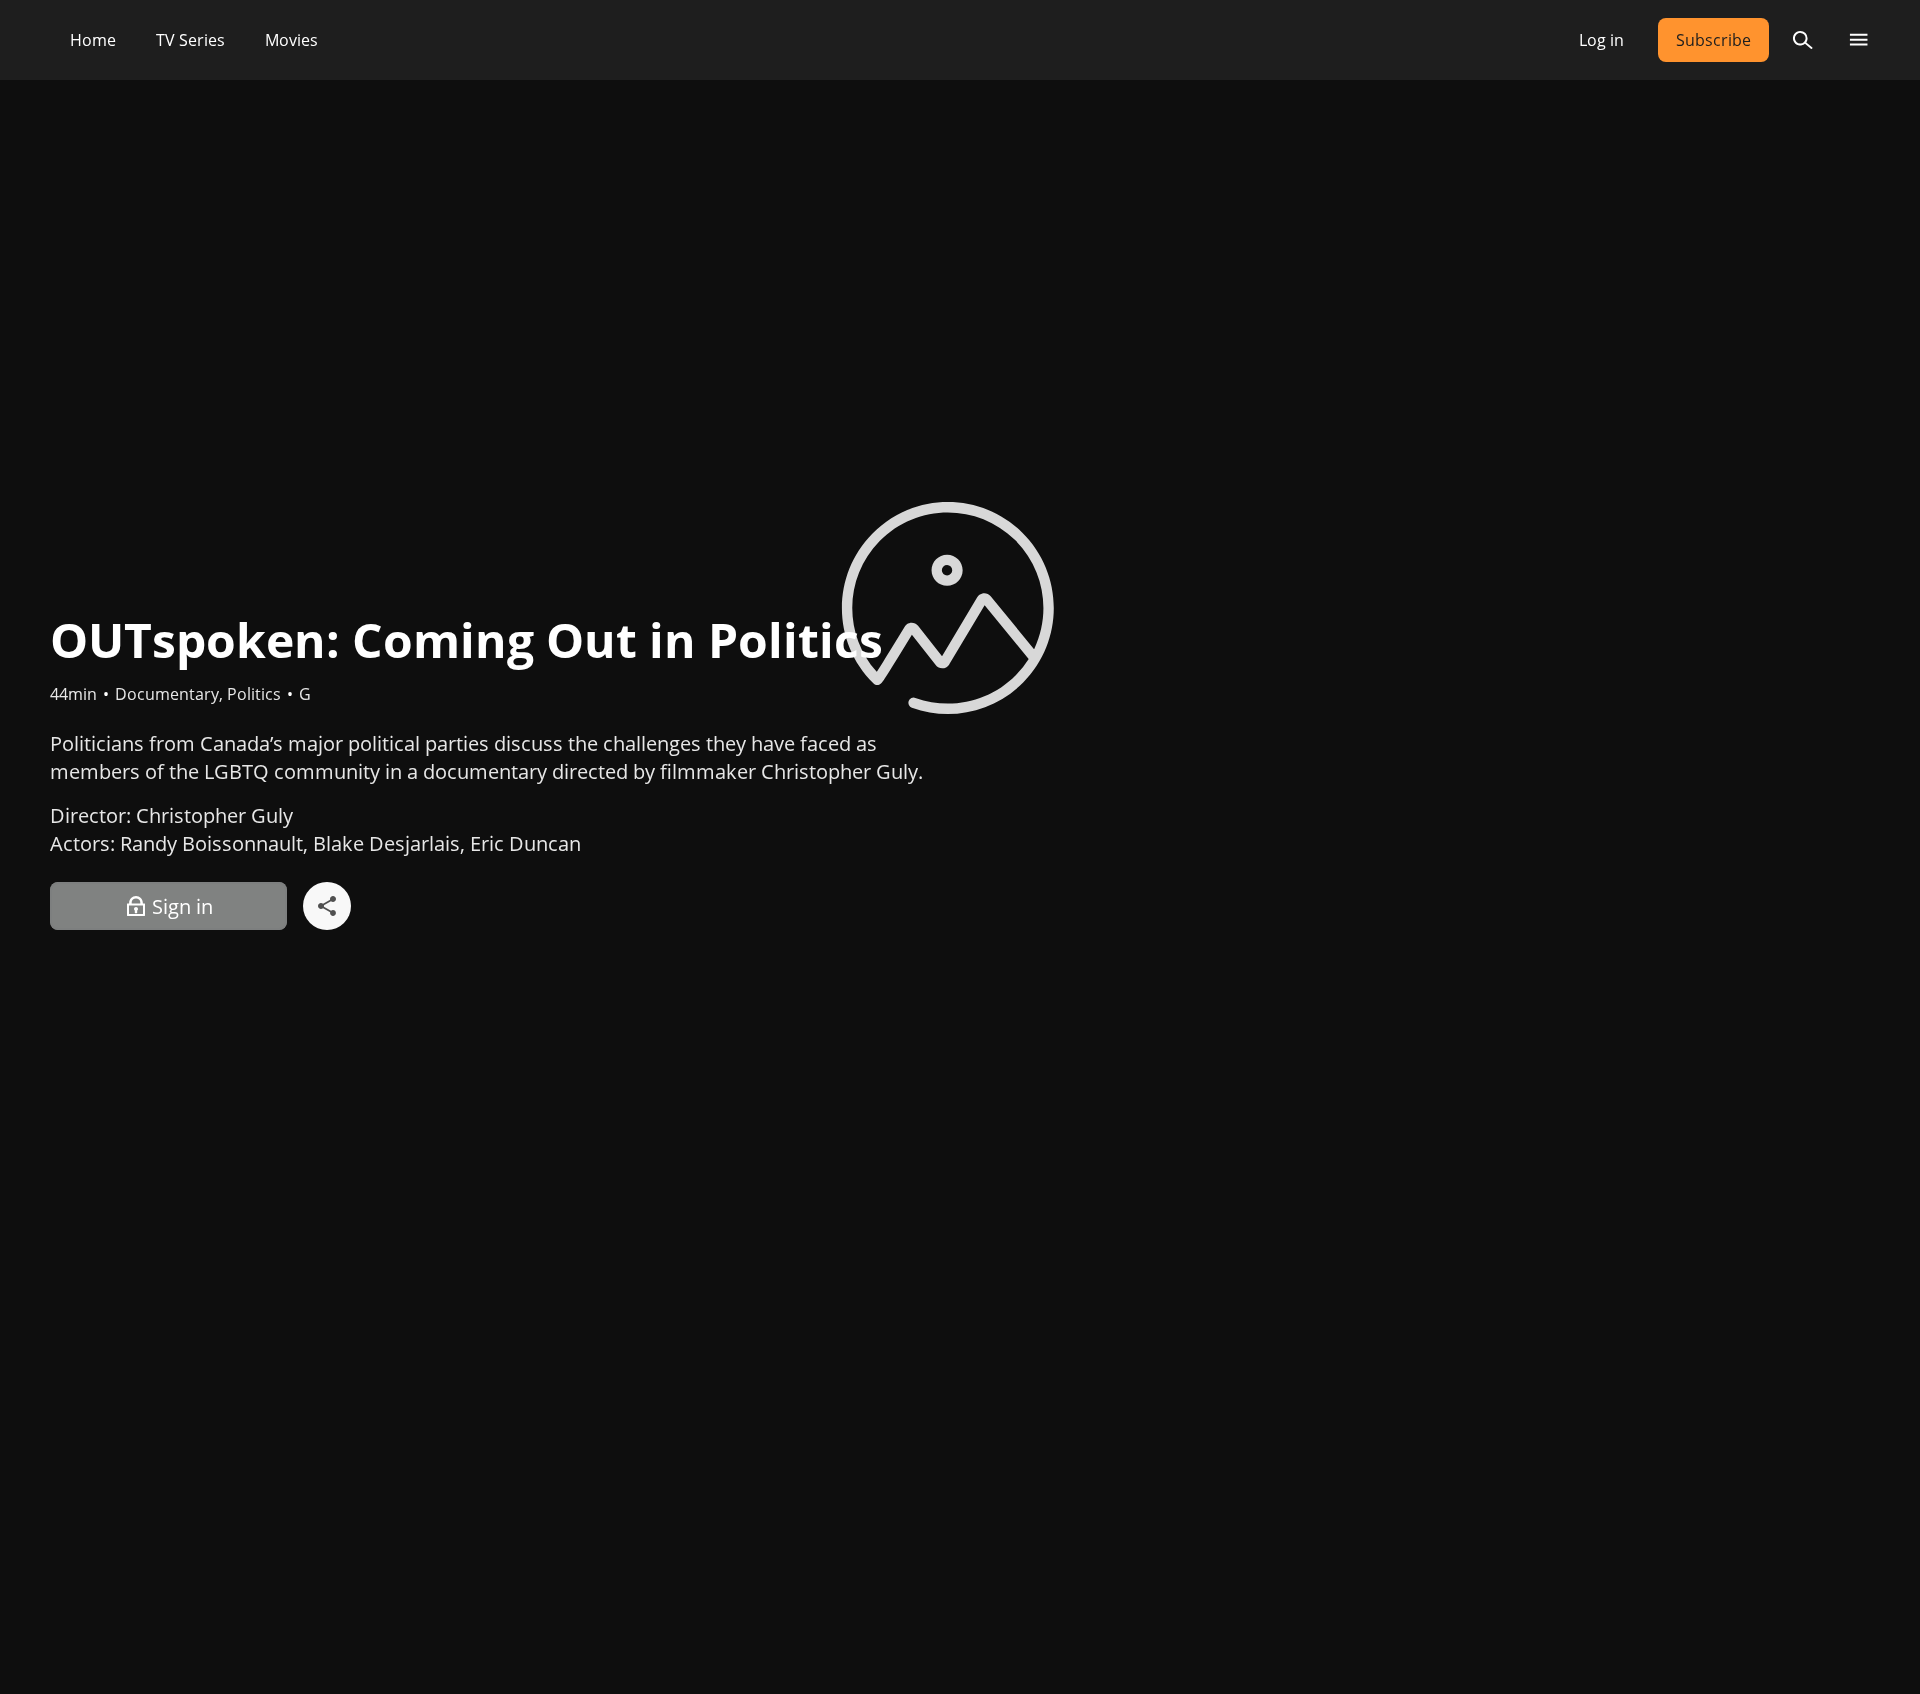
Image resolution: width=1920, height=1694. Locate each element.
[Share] (327, 906)
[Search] (1802, 40)
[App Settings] (1858, 40)
